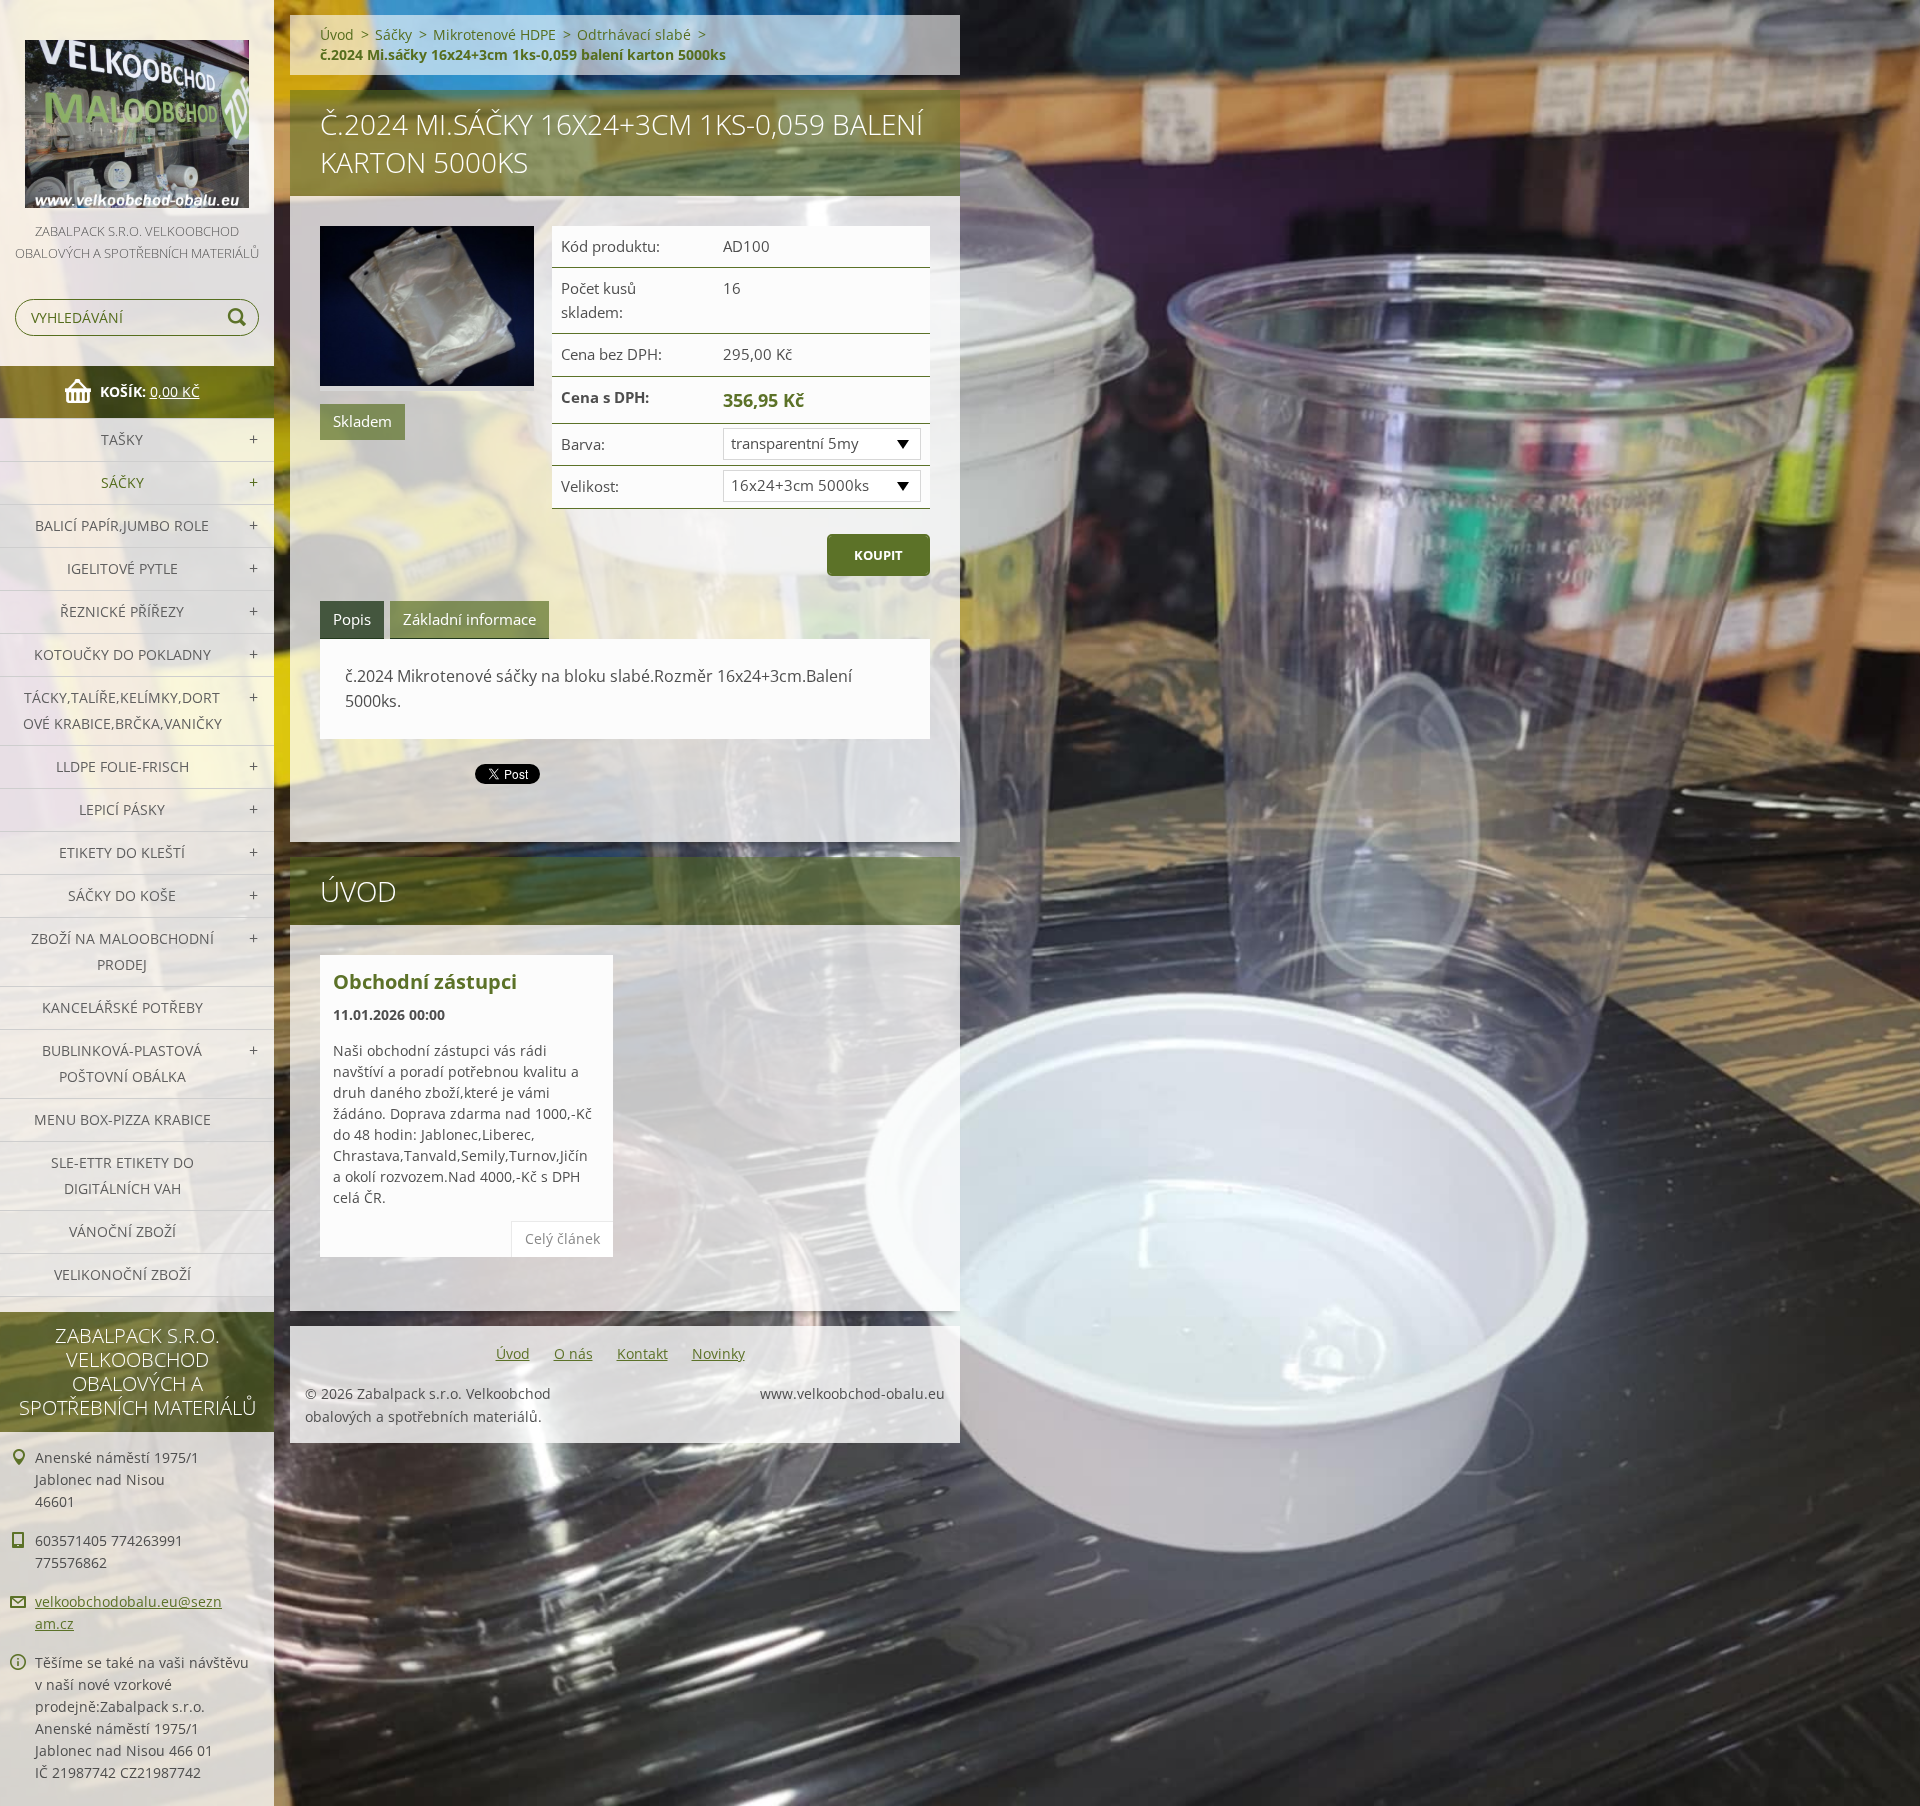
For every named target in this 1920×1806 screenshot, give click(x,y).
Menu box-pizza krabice (122, 1119)
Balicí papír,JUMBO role (122, 525)
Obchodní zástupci (425, 981)
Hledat (240, 317)
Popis (352, 619)
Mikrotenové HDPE (494, 34)
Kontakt (642, 1353)
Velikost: (590, 486)
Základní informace (469, 619)
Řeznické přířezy (122, 611)
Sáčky (122, 482)
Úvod (337, 34)
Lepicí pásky (122, 809)
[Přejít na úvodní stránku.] (137, 110)
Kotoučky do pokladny (122, 654)
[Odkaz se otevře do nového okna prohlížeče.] (427, 308)
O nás (573, 1353)
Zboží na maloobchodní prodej (122, 951)
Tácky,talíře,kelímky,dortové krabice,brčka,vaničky (122, 710)
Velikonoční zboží (122, 1274)
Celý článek (562, 1238)
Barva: (583, 444)
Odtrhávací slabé (634, 34)
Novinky (718, 1353)
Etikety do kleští (122, 852)
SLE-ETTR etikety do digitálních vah (122, 1175)
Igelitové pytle (122, 568)
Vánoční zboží (122, 1231)
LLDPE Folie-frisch (122, 766)
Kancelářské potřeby (122, 1007)
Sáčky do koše (122, 895)
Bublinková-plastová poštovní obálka (122, 1063)
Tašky (122, 439)
